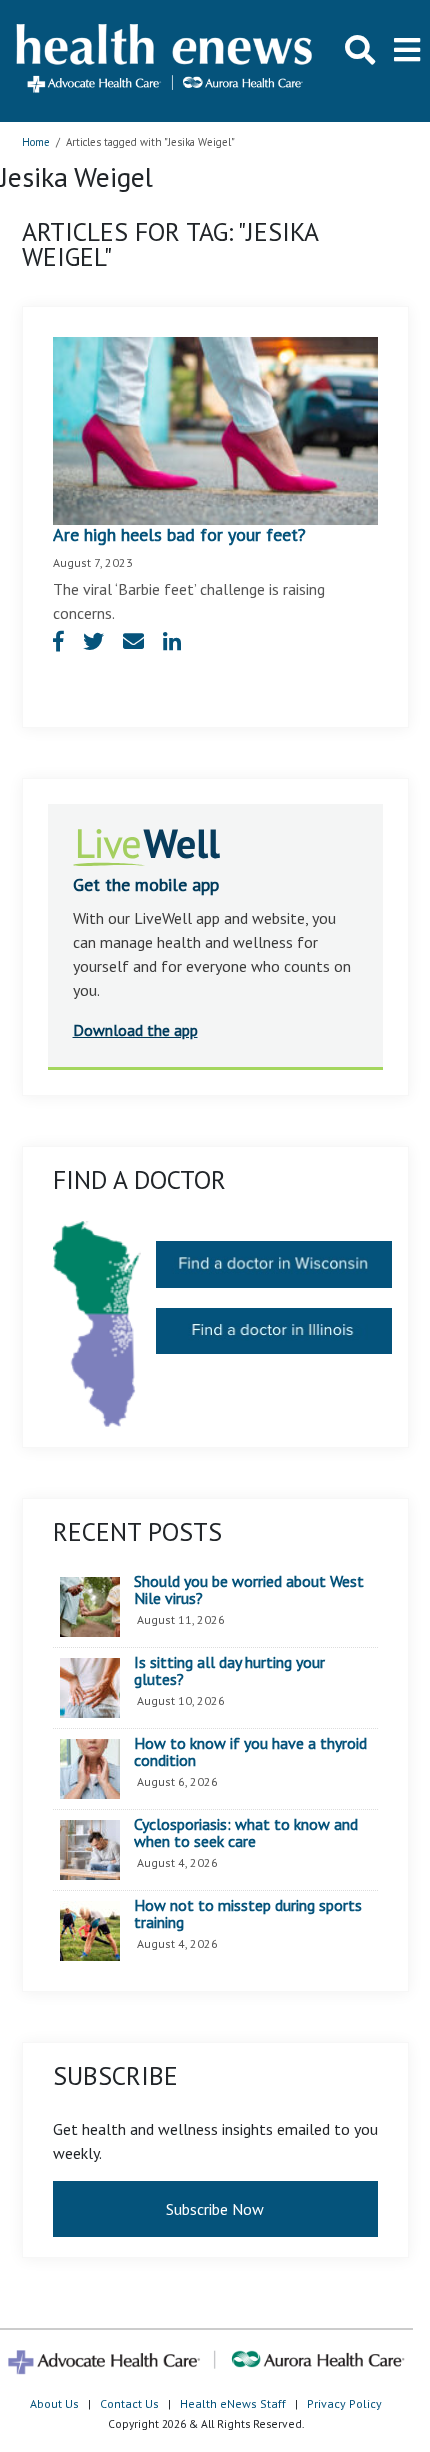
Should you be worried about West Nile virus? (249, 1590)
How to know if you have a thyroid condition (250, 1752)
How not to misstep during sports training (248, 1914)
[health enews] (165, 60)
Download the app (135, 1030)
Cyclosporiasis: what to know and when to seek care (246, 1833)
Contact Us (129, 2403)
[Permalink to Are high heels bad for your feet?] (215, 429)
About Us (54, 2403)
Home (36, 142)
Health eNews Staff (233, 2403)
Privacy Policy (344, 2403)
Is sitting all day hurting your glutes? (229, 1671)
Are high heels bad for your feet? (179, 534)
